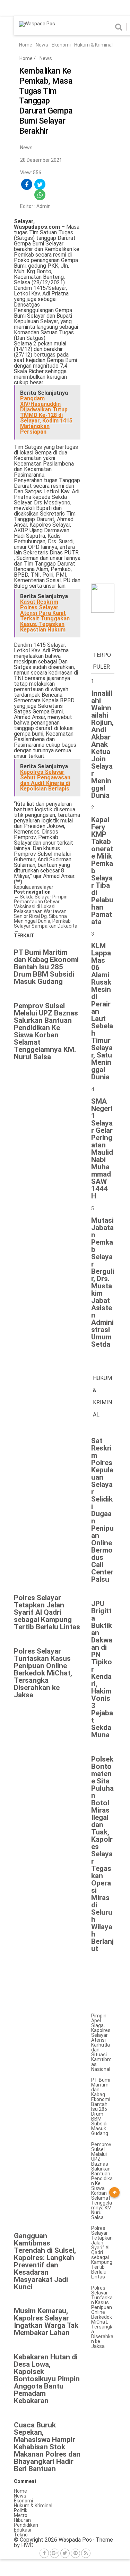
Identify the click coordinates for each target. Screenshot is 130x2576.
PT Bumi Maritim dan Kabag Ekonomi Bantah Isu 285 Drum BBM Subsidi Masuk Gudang (101, 2107)
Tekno (21, 2535)
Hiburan (22, 2520)
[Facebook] (44, 2553)
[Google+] (55, 2553)
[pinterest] (27, 195)
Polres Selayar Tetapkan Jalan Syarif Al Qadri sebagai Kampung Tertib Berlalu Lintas (102, 2252)
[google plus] (53, 185)
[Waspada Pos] (37, 24)
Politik (21, 2510)
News (42, 45)
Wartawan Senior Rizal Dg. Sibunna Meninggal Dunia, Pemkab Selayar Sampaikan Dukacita (46, 921)
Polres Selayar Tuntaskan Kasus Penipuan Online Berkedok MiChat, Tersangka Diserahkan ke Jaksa (102, 2317)
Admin (44, 206)
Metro (21, 2515)
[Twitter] (65, 2553)
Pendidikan (26, 2525)
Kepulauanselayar (34, 887)
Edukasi (23, 2530)
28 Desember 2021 (41, 160)
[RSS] (86, 2553)
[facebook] (27, 185)
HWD (27, 2545)
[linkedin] (66, 185)
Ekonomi (61, 45)
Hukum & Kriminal (93, 45)
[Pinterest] (75, 2553)
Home (26, 45)
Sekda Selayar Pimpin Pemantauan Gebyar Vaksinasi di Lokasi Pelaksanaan (41, 904)
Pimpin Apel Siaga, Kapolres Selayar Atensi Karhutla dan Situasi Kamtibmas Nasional (101, 2042)
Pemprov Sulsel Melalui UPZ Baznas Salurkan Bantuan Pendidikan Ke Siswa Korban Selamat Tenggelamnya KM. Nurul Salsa (102, 2181)
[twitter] (40, 185)
